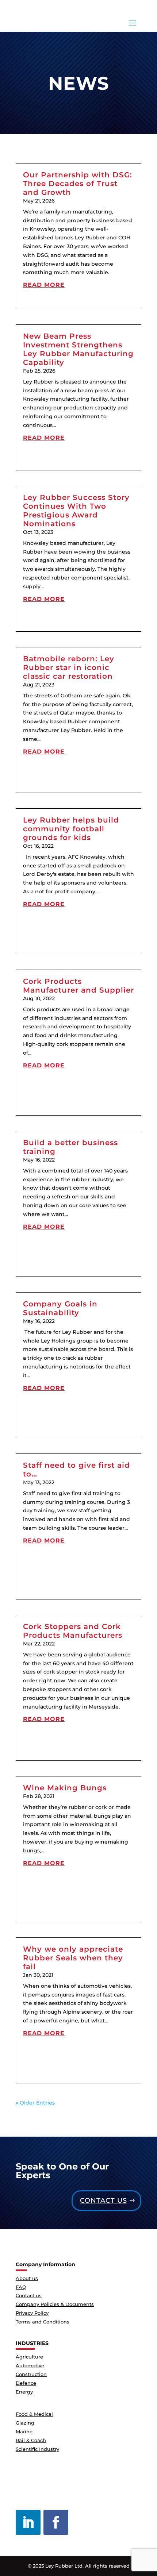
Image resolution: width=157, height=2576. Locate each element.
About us (27, 2278)
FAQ (21, 2287)
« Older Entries (35, 2103)
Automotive (30, 2365)
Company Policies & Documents (55, 2304)
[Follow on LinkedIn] (28, 2522)
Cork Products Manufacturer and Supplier (78, 986)
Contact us (104, 2200)
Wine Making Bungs (65, 1788)
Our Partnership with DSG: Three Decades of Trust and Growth (78, 184)
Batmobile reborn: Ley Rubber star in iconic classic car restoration (69, 667)
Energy (24, 2392)
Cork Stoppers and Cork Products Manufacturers (73, 1631)
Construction (31, 2374)
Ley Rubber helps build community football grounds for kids (71, 829)
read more (44, 285)
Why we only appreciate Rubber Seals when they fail (73, 1958)
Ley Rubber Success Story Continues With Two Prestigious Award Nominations (76, 511)
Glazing (25, 2423)
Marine (24, 2431)
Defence (26, 2383)
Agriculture (29, 2357)
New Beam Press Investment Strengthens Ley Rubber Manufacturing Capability (78, 349)
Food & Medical (34, 2414)
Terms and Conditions (43, 2322)
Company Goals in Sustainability (60, 1308)
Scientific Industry (37, 2449)
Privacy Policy (32, 2313)
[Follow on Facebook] (56, 2522)
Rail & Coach (31, 2440)
